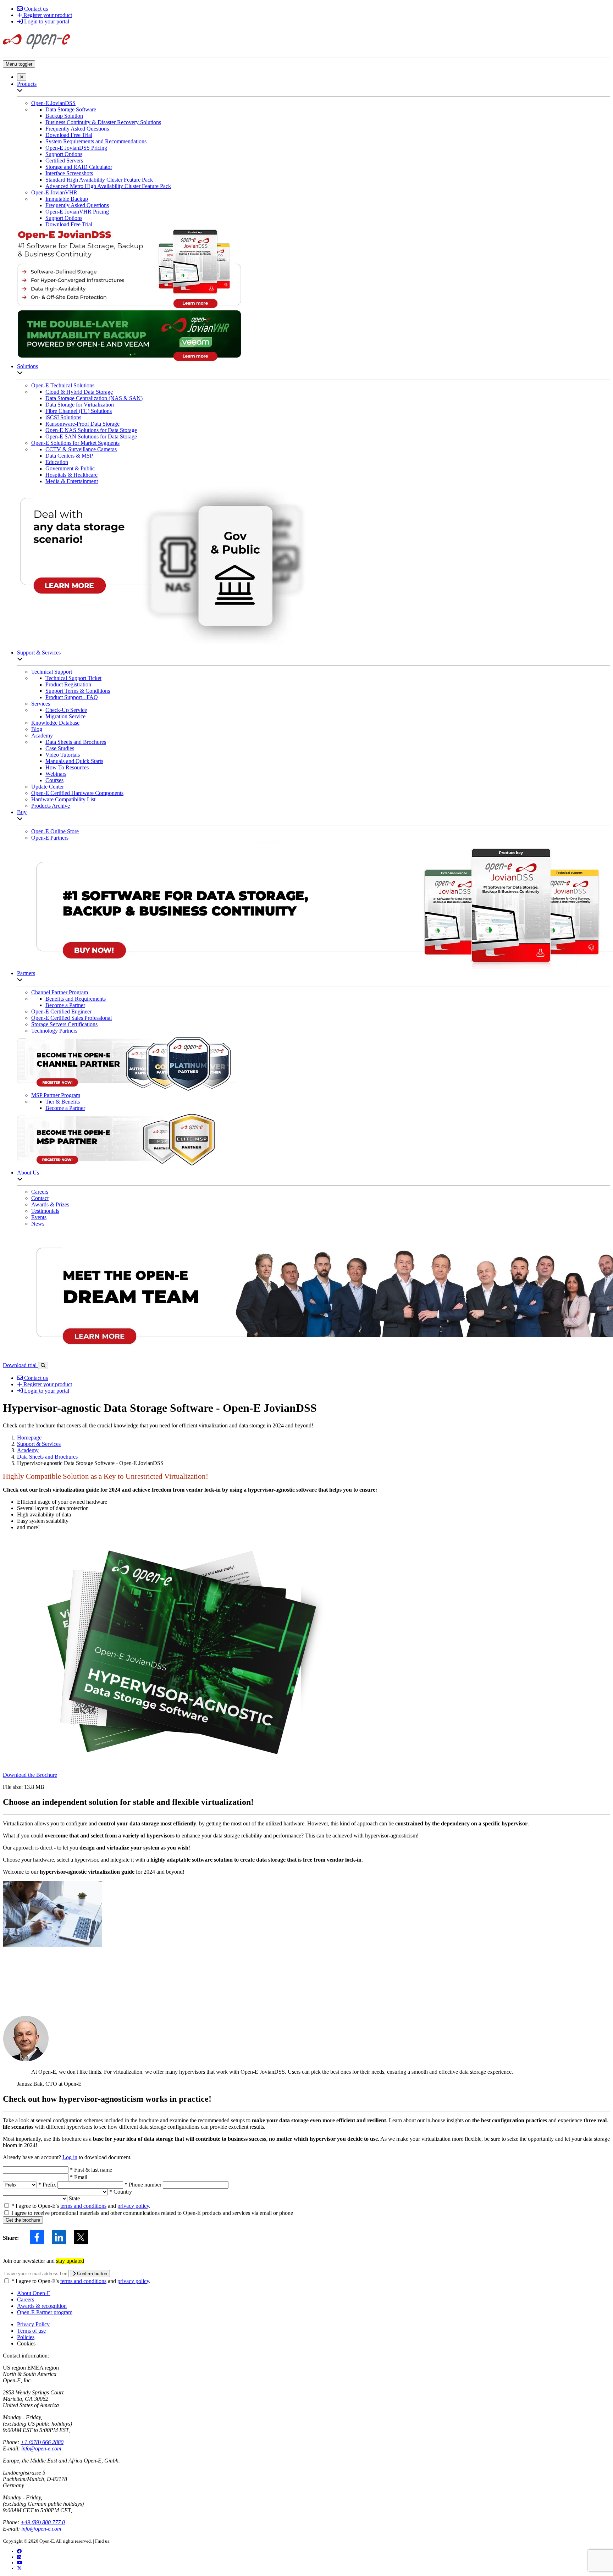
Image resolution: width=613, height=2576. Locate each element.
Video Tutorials (63, 755)
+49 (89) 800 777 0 (43, 2522)
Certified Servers (64, 161)
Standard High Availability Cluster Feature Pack (99, 180)
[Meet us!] (19, 2557)
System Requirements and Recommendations (96, 141)
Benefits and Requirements (76, 999)
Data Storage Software (71, 109)
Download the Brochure (30, 1775)
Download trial (20, 1365)
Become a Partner (65, 1005)
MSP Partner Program (56, 1095)
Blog (37, 729)
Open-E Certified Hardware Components (77, 793)
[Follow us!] (19, 2568)
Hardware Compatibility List (63, 799)
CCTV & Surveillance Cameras (81, 449)
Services (41, 704)
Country (121, 2192)
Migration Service (65, 716)
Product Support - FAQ (72, 697)
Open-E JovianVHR (54, 192)
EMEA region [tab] (43, 2368)
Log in (70, 2157)
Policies (26, 2337)
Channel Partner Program (60, 992)
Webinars (56, 774)
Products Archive (51, 806)
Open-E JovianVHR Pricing (77, 212)
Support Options (64, 154)
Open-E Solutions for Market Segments (75, 443)
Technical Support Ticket (73, 678)
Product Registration (68, 684)
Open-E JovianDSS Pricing (76, 148)
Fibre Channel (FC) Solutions (79, 411)
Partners (26, 973)
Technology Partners (54, 1031)
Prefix (48, 2185)
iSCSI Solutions (63, 417)
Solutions (27, 366)
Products (27, 84)
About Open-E (34, 2293)
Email (79, 2177)
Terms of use (31, 2331)
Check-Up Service (66, 710)
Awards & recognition (42, 2306)
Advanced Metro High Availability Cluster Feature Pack (108, 186)
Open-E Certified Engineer (61, 1011)
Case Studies (60, 748)
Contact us (35, 9)
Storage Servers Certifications (64, 1024)
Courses (54, 780)
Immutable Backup (67, 199)
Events (39, 1217)
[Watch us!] (20, 2563)
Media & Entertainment (72, 481)
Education (57, 462)
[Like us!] (19, 2551)
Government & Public (70, 468)
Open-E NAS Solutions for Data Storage (91, 430)
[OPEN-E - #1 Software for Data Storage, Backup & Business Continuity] (36, 51)
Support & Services (39, 653)
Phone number (144, 2185)
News (38, 1224)
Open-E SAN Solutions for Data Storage (91, 436)
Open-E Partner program (45, 2312)
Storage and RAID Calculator (79, 167)
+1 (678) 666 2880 (42, 2442)
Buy (22, 812)
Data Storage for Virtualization (80, 405)
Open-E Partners (50, 838)
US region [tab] (14, 2368)
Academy (42, 736)
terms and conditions (83, 2206)
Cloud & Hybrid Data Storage (79, 392)
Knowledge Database (55, 723)
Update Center (48, 787)
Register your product (47, 15)
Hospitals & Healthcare (71, 475)
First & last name (91, 2170)
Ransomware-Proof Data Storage (82, 424)
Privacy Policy (33, 2324)
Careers (40, 1192)
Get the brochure (23, 2220)
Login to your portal (46, 21)
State (74, 2198)
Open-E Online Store (55, 831)
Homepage (29, 1438)
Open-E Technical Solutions (63, 385)
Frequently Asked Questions (77, 129)
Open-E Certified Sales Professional (71, 1018)
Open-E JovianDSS (53, 103)
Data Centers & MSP (69, 456)
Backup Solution (64, 116)
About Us (28, 1173)
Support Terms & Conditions (78, 691)
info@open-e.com (41, 2448)
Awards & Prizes (50, 1204)
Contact (40, 1198)
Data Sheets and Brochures (76, 742)
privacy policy (133, 2206)
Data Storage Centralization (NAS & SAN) (94, 398)
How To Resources (67, 767)
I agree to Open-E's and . (81, 2206)
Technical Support (52, 672)
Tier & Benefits (63, 1102)
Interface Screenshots (69, 173)
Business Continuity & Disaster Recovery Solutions (103, 122)
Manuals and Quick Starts (74, 761)
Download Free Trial (69, 135)
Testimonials (45, 1211)
